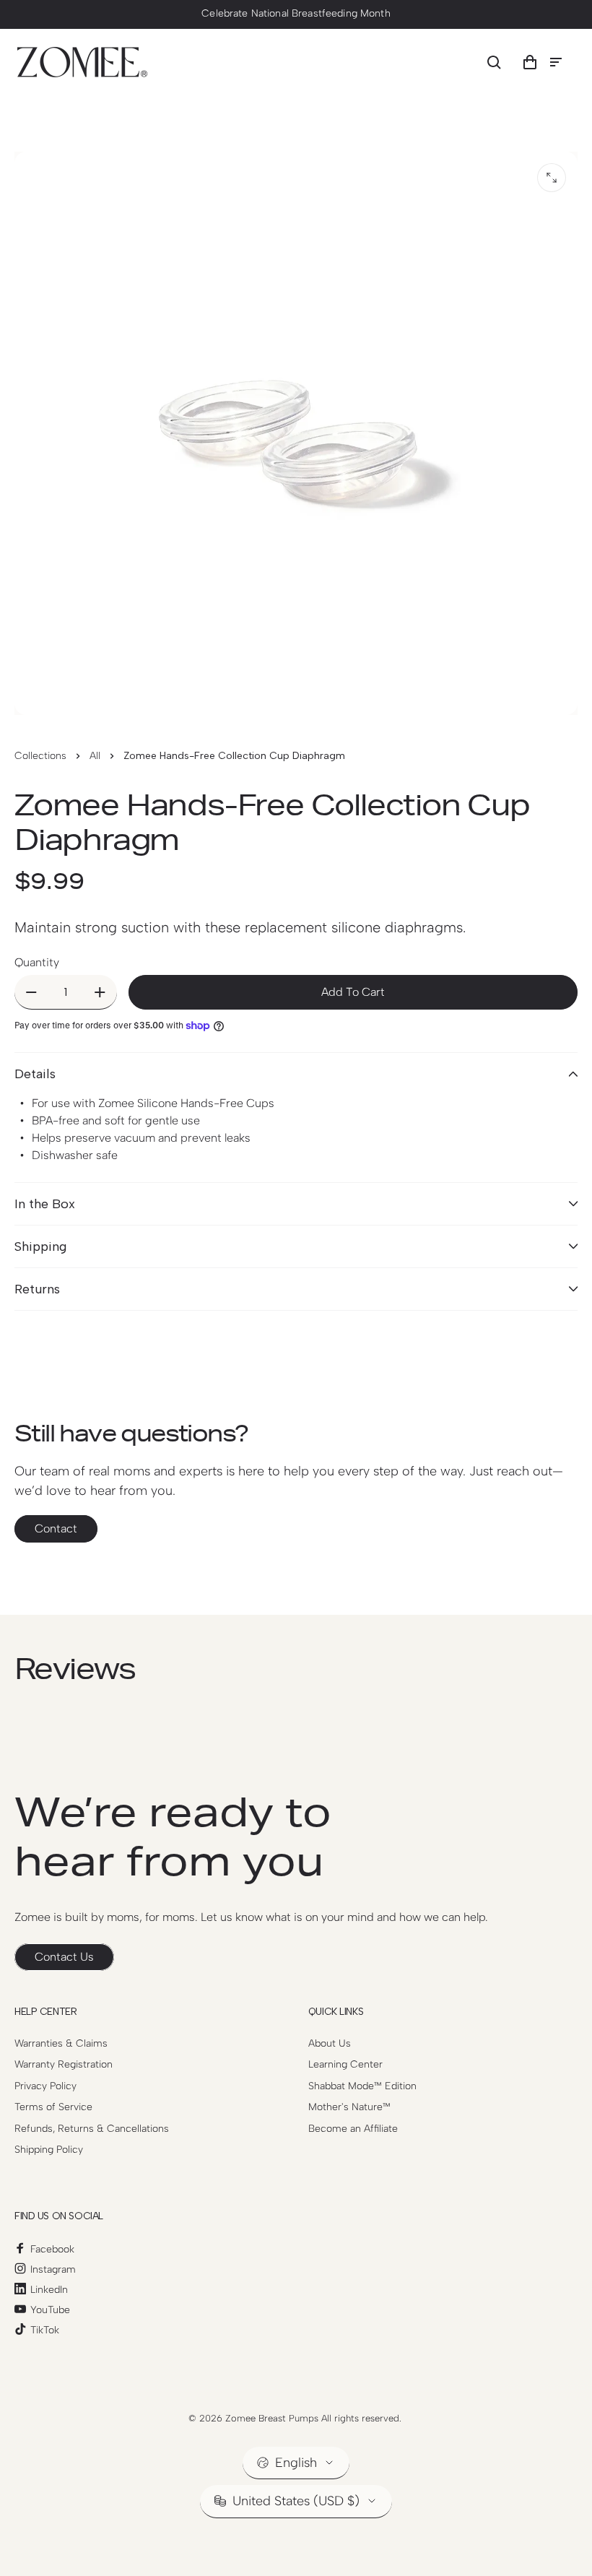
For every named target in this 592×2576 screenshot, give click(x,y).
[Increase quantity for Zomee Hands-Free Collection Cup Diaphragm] (100, 992)
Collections (40, 756)
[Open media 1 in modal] (552, 178)
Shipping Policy (49, 2150)
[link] (64, 1957)
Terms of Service (53, 2107)
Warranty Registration (64, 2064)
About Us (330, 2043)
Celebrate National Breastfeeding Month (296, 13)
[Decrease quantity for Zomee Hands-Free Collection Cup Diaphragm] (31, 992)
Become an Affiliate (353, 2129)
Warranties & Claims (61, 2043)
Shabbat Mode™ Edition (362, 2086)
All (95, 756)
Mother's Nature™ (349, 2107)
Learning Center (345, 2064)
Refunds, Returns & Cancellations (92, 2129)
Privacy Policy (45, 2086)
